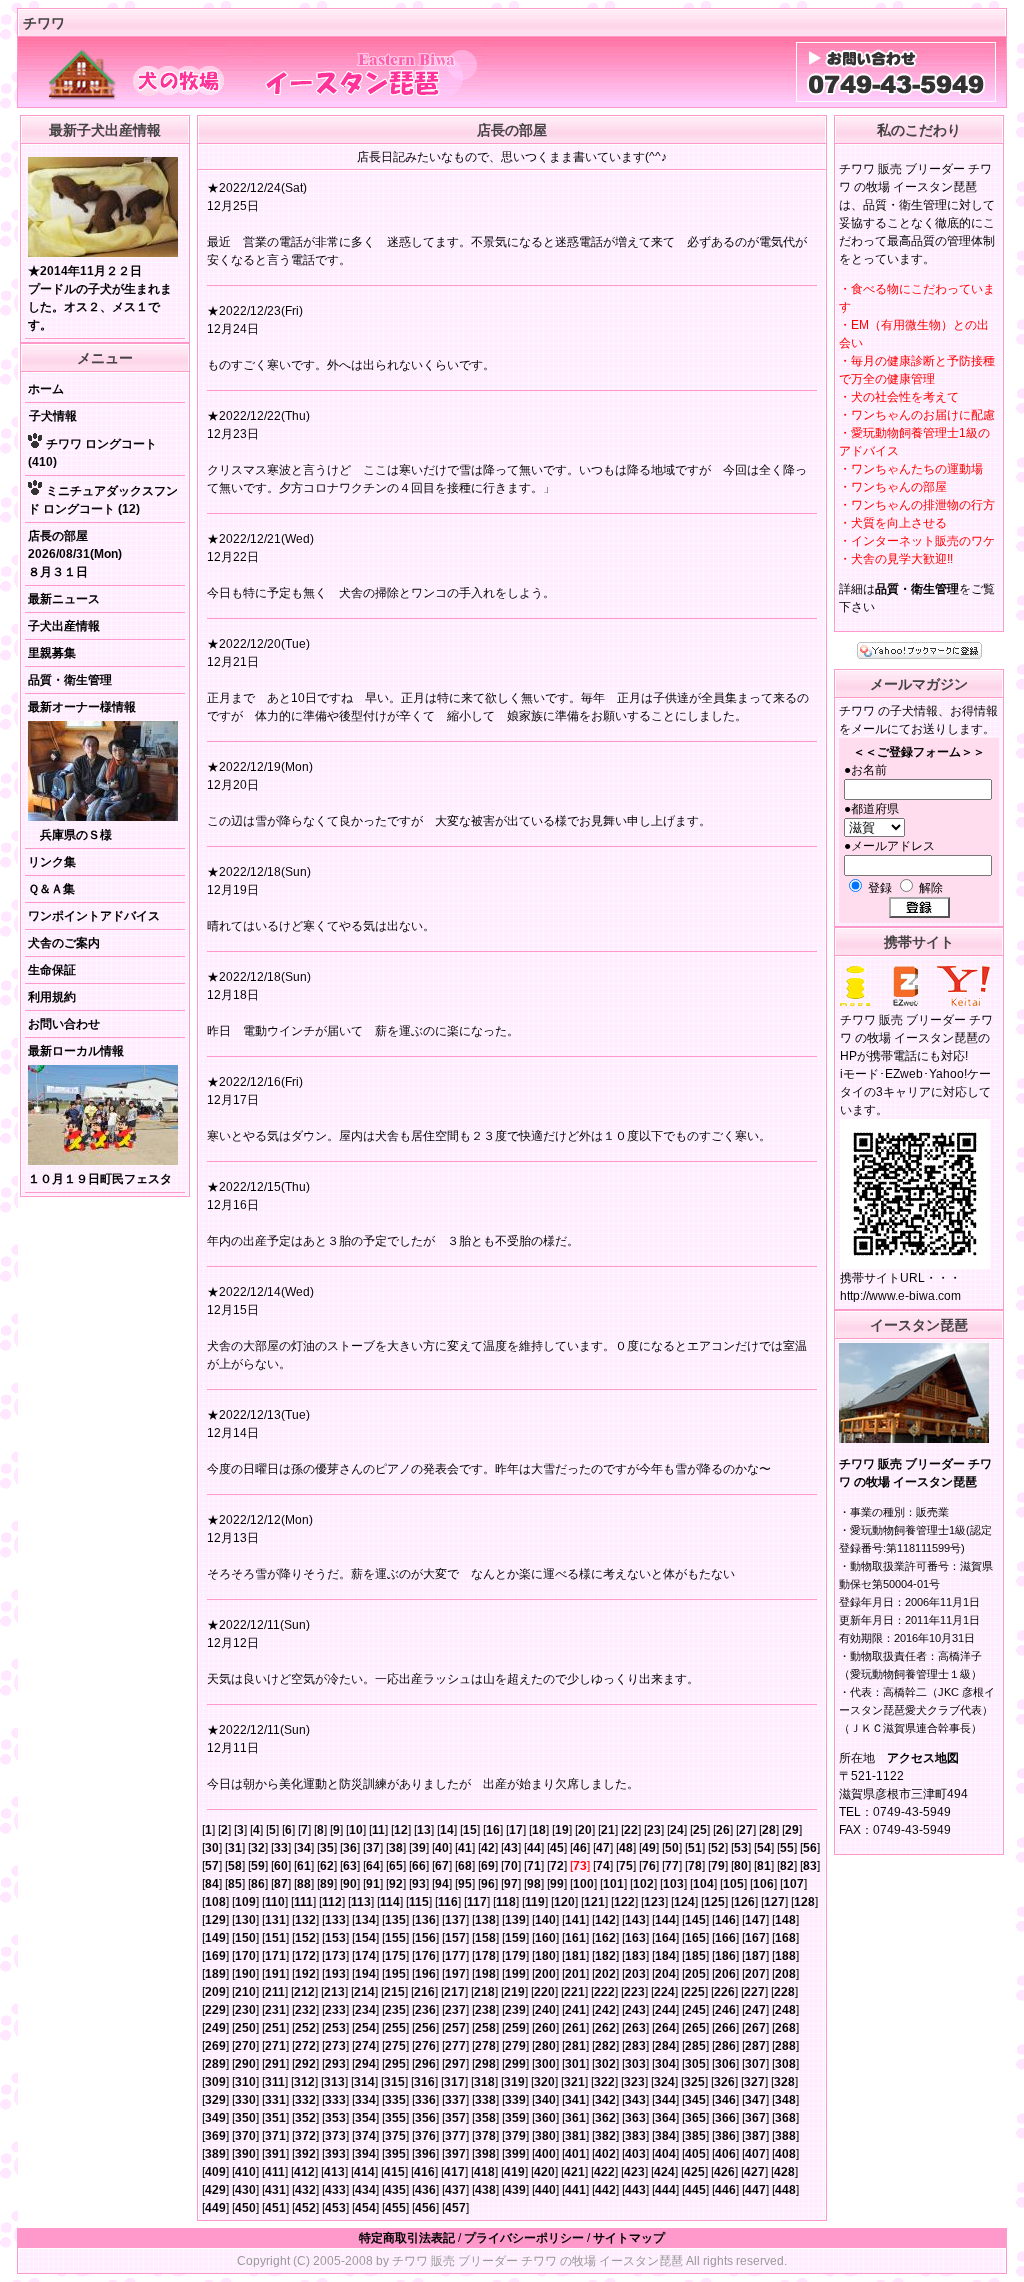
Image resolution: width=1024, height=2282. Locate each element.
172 (305, 1956)
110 (275, 1902)
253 (335, 2028)
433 (335, 2190)
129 (215, 1920)
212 (304, 1992)
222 (604, 1992)
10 (356, 1830)
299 (515, 2064)
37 (373, 1848)
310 (245, 2082)
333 (335, 2100)
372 (305, 2136)
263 (635, 2028)
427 (754, 2172)
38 (396, 1848)
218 (484, 1992)
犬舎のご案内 (64, 943)
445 (695, 2190)
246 (725, 2010)
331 (275, 2100)
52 (718, 1848)
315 (394, 2082)
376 (425, 2136)
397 (455, 2154)
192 (305, 1974)
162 (605, 1938)
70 (511, 1866)
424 (664, 2172)
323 (634, 2082)
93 (419, 1884)
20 (585, 1830)
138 (485, 1920)
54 (764, 1848)
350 (245, 2118)
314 (364, 2082)
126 (744, 1902)
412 (304, 2172)
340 (545, 2100)
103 (673, 1884)
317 (454, 2082)
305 (695, 2064)
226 (724, 1992)
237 (455, 2010)
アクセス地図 (923, 1758)
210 (245, 1992)
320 (544, 2082)
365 (695, 2118)
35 (327, 1848)
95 (465, 1884)
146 (725, 1920)
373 (335, 2136)
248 (785, 2010)
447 (755, 2190)
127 (774, 1902)
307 (755, 2064)
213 (334, 1992)
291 (275, 2064)
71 (534, 1866)
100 (583, 1884)
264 (665, 2028)
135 (395, 1920)
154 (365, 1938)
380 (545, 2136)
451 (275, 2208)
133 (335, 1920)
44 (534, 1848)
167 (755, 1938)
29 (792, 1830)
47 (603, 1848)
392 (305, 2154)
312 (304, 2082)
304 (665, 2064)
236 (425, 2010)
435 (395, 2190)
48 (626, 1848)
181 (575, 1956)
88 (304, 1884)
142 (605, 1920)
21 (608, 1830)
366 (725, 2118)
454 (365, 2208)
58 (235, 1866)
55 (787, 1848)
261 (575, 2028)
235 (395, 2010)
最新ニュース (64, 599)
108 (215, 1902)
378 (485, 2136)
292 (305, 2064)
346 (725, 2100)
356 (425, 2118)
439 (515, 2190)
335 (395, 2100)
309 (215, 2082)
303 (635, 2064)
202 (605, 1974)
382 (605, 2136)
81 (764, 1866)
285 (695, 2046)
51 (695, 1848)
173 (335, 1956)
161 (575, 1938)
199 (515, 1974)
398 (485, 2154)
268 (785, 2028)
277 (455, 2046)
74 (603, 1866)
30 (212, 1848)
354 (365, 2118)
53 (741, 1848)
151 (275, 1938)
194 (365, 1974)
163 (635, 1938)
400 (545, 2154)
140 (545, 1920)
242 (605, 2010)
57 (212, 1866)
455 (395, 2208)
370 (245, 2136)
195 (395, 1974)
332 (305, 2100)
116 (448, 1902)
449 (215, 2208)
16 (493, 1830)
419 (514, 2172)
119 (535, 1902)
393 (335, 2154)
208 (785, 1974)
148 (785, 1920)
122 (624, 1902)
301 (575, 2064)
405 (695, 2154)
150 (245, 1938)
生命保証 (52, 970)
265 (695, 2028)
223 (634, 1992)
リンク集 (52, 862)
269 (215, 2046)
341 (575, 2100)
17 (516, 1830)
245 (695, 2010)
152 (305, 1938)
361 (575, 2118)
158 (485, 1938)
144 (665, 1920)
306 (725, 2064)
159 (515, 1938)
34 (304, 1848)
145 (695, 1920)
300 (545, 2064)
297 (455, 2064)
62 (327, 1866)
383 (635, 2136)
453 (335, 2208)
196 (425, 1974)
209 (215, 1992)
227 (754, 1992)
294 (365, 2064)
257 (455, 2028)
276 (425, 2046)
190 (245, 1974)
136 (425, 1920)
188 (785, 1956)
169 (215, 1956)
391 (275, 2154)
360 (545, 2118)
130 (245, 1920)
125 (714, 1902)
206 (725, 1974)
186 (725, 1956)
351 (275, 2118)
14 (447, 1830)
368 (785, 2118)
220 (544, 1992)
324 (664, 2082)
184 (665, 1956)
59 (258, 1866)
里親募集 (52, 653)
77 (672, 1866)
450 (245, 2208)
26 (723, 1830)
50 (672, 1848)
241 (575, 2010)
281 (575, 2046)
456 (425, 2208)
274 (365, 2046)
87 (281, 1884)
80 (741, 1866)
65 (396, 1866)
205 (695, 1974)
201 (575, 1974)
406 (725, 2154)
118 (506, 1902)
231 (275, 2010)
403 (635, 2154)
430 (245, 2190)
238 (485, 2010)
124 (684, 1902)
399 (515, 2154)
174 (365, 1956)
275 (395, 2046)
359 (515, 2118)
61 (304, 1866)
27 (746, 1830)
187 (755, 1956)
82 (787, 1866)
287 (755, 2046)
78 (695, 1866)
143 (635, 1920)
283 (635, 2046)
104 (703, 1884)
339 (515, 2100)
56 (810, 1848)
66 (419, 1866)
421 (574, 2172)
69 (488, 1866)
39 (419, 1848)
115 (419, 1902)
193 (335, 1974)
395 (395, 2154)
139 (515, 1920)
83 (810, 1866)
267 (755, 2028)
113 (361, 1902)
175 (395, 1956)
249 (215, 2028)
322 (604, 2082)
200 (545, 1974)
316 (424, 2082)
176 (425, 1956)
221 (574, 1992)
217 (454, 1992)
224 (664, 1992)
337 (455, 2100)
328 (784, 2082)
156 (425, 1938)
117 (477, 1902)
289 (215, 2064)
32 (258, 1848)
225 (694, 1992)
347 (755, 2100)
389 (215, 2154)
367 (755, 2118)
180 (545, 1956)
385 (695, 2136)
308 (785, 2064)
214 (364, 1992)
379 (515, 2136)
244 (665, 2010)
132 (305, 1920)
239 (515, 2010)
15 (470, 1830)
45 (557, 1848)
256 (425, 2028)
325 (694, 2082)
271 (275, 2046)
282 (605, 2046)
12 (401, 1830)
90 (350, 1884)
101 (613, 1884)
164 (665, 1938)
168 (785, 1938)
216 (424, 1992)
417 (454, 2172)
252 (305, 2028)
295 (395, 2064)
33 (281, 1848)
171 (275, 1956)
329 (215, 2100)
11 (378, 1830)
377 (455, 2136)
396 (425, 2154)
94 (442, 1884)
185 (695, 1956)
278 (485, 2046)
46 (580, 1848)
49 (649, 1848)
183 (635, 1956)
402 (605, 2154)
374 (365, 2136)
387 (755, 2136)
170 (245, 1956)
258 (485, 2028)
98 (534, 1884)
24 (677, 1830)
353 (335, 2118)
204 (665, 1974)
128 (804, 1902)
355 (395, 2118)
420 (544, 2172)
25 (700, 1830)
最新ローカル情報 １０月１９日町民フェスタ (100, 1115)
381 (575, 2136)
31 (235, 1848)
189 (215, 1974)
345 (695, 2100)
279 (515, 2046)
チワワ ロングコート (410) (92, 453)
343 (635, 2100)
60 (281, 1866)
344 (665, 2100)
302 (605, 2064)
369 (215, 2136)
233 (335, 2010)
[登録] (919, 907)
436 (425, 2190)
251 (275, 2028)
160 (545, 1938)
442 (605, 2190)
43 (511, 1848)
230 (245, 2010)
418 (484, 2172)
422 (604, 2172)
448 (785, 2190)
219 (514, 1992)
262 (605, 2028)
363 (635, 2118)
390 (245, 2154)
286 (725, 2046)
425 (694, 2172)
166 (725, 1938)
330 (245, 2100)
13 (424, 1830)
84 (212, 1884)
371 (275, 2136)
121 (594, 1902)
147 (755, 1920)
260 (545, 2028)
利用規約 (52, 997)
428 (784, 2172)
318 (484, 2082)
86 (258, 1884)
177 (455, 1956)
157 (455, 1938)
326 (724, 2082)
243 (635, 2010)
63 (350, 1866)
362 (605, 2118)
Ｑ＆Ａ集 (51, 889)
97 (511, 1884)
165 (695, 1938)
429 (215, 2190)
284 (665, 2046)
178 (485, 1956)
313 (334, 2082)
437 (455, 2190)
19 (562, 1830)
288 (785, 2046)
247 (755, 2010)
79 (718, 1866)
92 (396, 1884)
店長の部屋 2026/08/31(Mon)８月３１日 (75, 554)
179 (515, 1956)
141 (575, 1920)
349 (215, 2118)
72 (557, 1866)
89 (327, 1884)
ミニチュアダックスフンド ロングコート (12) (103, 500)
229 (215, 2010)
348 (785, 2100)
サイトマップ (629, 2238)
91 (373, 1884)
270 (245, 2046)
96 (488, 1884)
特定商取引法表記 (407, 2238)
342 (605, 2100)
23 (654, 1830)
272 (305, 2046)
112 (332, 1902)
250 (245, 2028)
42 (488, 1848)
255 (395, 2028)
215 (394, 1992)
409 (215, 2172)
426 (724, 2172)
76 (649, 1866)
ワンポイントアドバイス (94, 916)
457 (455, 2208)
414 (364, 2172)
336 (425, 2100)
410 (245, 2172)
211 (275, 1992)
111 (303, 1902)
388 (785, 2136)
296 (425, 2064)
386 (725, 2136)
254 (365, 2028)
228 (784, 1992)
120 (564, 1902)
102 (643, 1884)
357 (455, 2118)
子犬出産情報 (64, 626)
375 (395, 2136)
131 (275, 1920)
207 (755, 1974)
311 (275, 2082)
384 (665, 2136)
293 (335, 2064)
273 (335, 2046)
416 (424, 2172)
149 (215, 1938)
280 (545, 2046)
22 (631, 1830)
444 (665, 2190)
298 (485, 2064)
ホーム (46, 389)
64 (373, 1866)
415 (394, 2172)
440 (545, 2190)
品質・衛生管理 (70, 680)
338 (485, 2100)
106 (763, 1884)
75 (626, 1866)
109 (245, 1902)
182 (605, 1956)
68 (465, 1866)
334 (365, 2100)
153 (335, 1938)
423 (634, 2172)
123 (654, 1902)
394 (365, 2154)
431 (275, 2190)
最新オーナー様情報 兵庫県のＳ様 (82, 771)
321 (574, 2082)
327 (754, 2082)
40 (442, 1848)
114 (390, 1902)
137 (455, 1920)
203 (635, 1974)
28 (769, 1830)
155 (395, 1938)
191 (275, 1974)
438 (485, 2190)
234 (365, 2010)
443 (635, 2190)
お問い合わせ (64, 1024)
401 (575, 2154)
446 (725, 2190)
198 (485, 1974)
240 (545, 2010)
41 (465, 1848)
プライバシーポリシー (524, 2238)
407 (755, 2154)
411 (275, 2172)
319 (514, 2082)
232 (305, 2010)
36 (350, 1848)
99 (557, 1884)
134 (365, 1920)
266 (725, 2028)
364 (665, 2118)
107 (793, 1884)
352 (305, 2118)
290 (245, 2064)
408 (785, 2154)
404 (665, 2154)
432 (305, 2190)
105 (733, 1884)
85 (235, 1884)
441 (575, 2190)
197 (455, 1974)
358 (485, 2118)
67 (442, 1866)
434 (365, 2190)
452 (305, 2208)
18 (539, 1830)
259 (515, 2028)
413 (334, 2172)
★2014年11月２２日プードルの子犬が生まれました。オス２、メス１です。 (100, 298)
